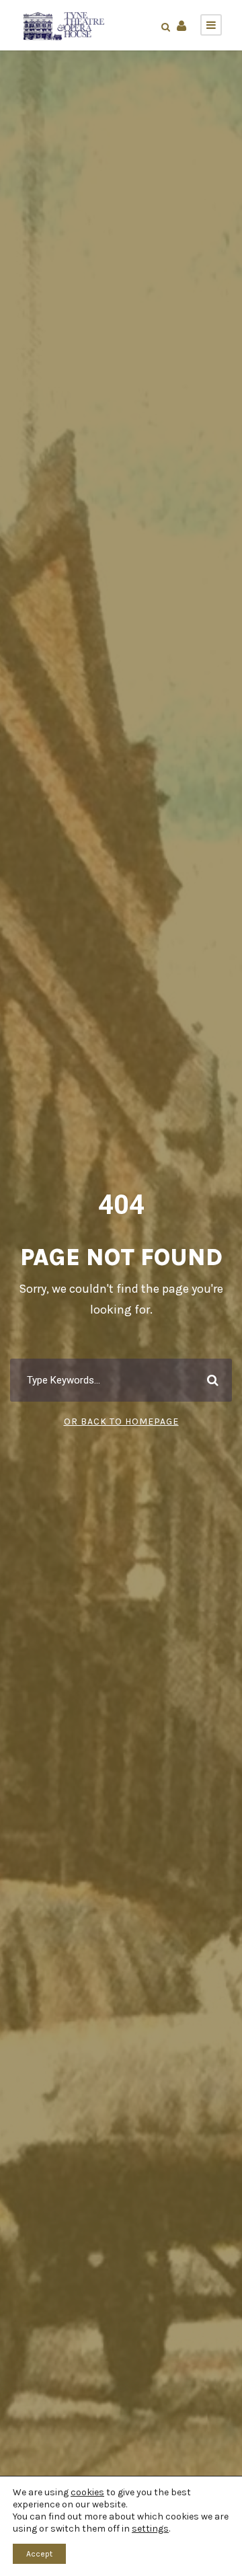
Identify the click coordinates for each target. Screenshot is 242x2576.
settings (150, 2529)
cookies (87, 2492)
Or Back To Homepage (121, 1422)
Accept (39, 2554)
